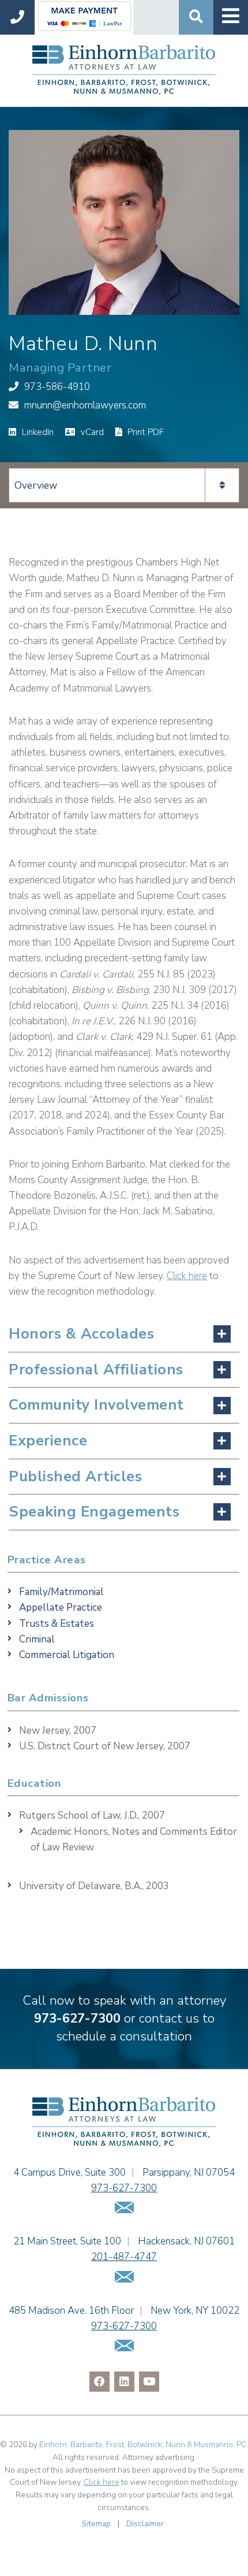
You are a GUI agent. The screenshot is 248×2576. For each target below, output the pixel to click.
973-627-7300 (77, 2019)
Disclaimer (145, 2524)
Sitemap (96, 2524)
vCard (91, 432)
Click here (187, 1276)
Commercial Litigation (67, 1655)
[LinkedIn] (124, 2382)
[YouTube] (149, 2382)
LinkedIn (37, 432)
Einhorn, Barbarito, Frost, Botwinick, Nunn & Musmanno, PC (143, 2445)
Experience (48, 1441)
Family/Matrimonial (61, 1592)
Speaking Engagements (94, 1512)
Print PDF (144, 432)
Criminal (37, 1639)
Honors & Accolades (81, 1334)
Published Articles (75, 1476)
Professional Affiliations (96, 1369)
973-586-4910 (57, 387)
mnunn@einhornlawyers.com (85, 405)
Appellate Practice (61, 1607)
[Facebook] (99, 2382)
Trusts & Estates (57, 1624)
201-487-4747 (124, 2257)
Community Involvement (96, 1405)
